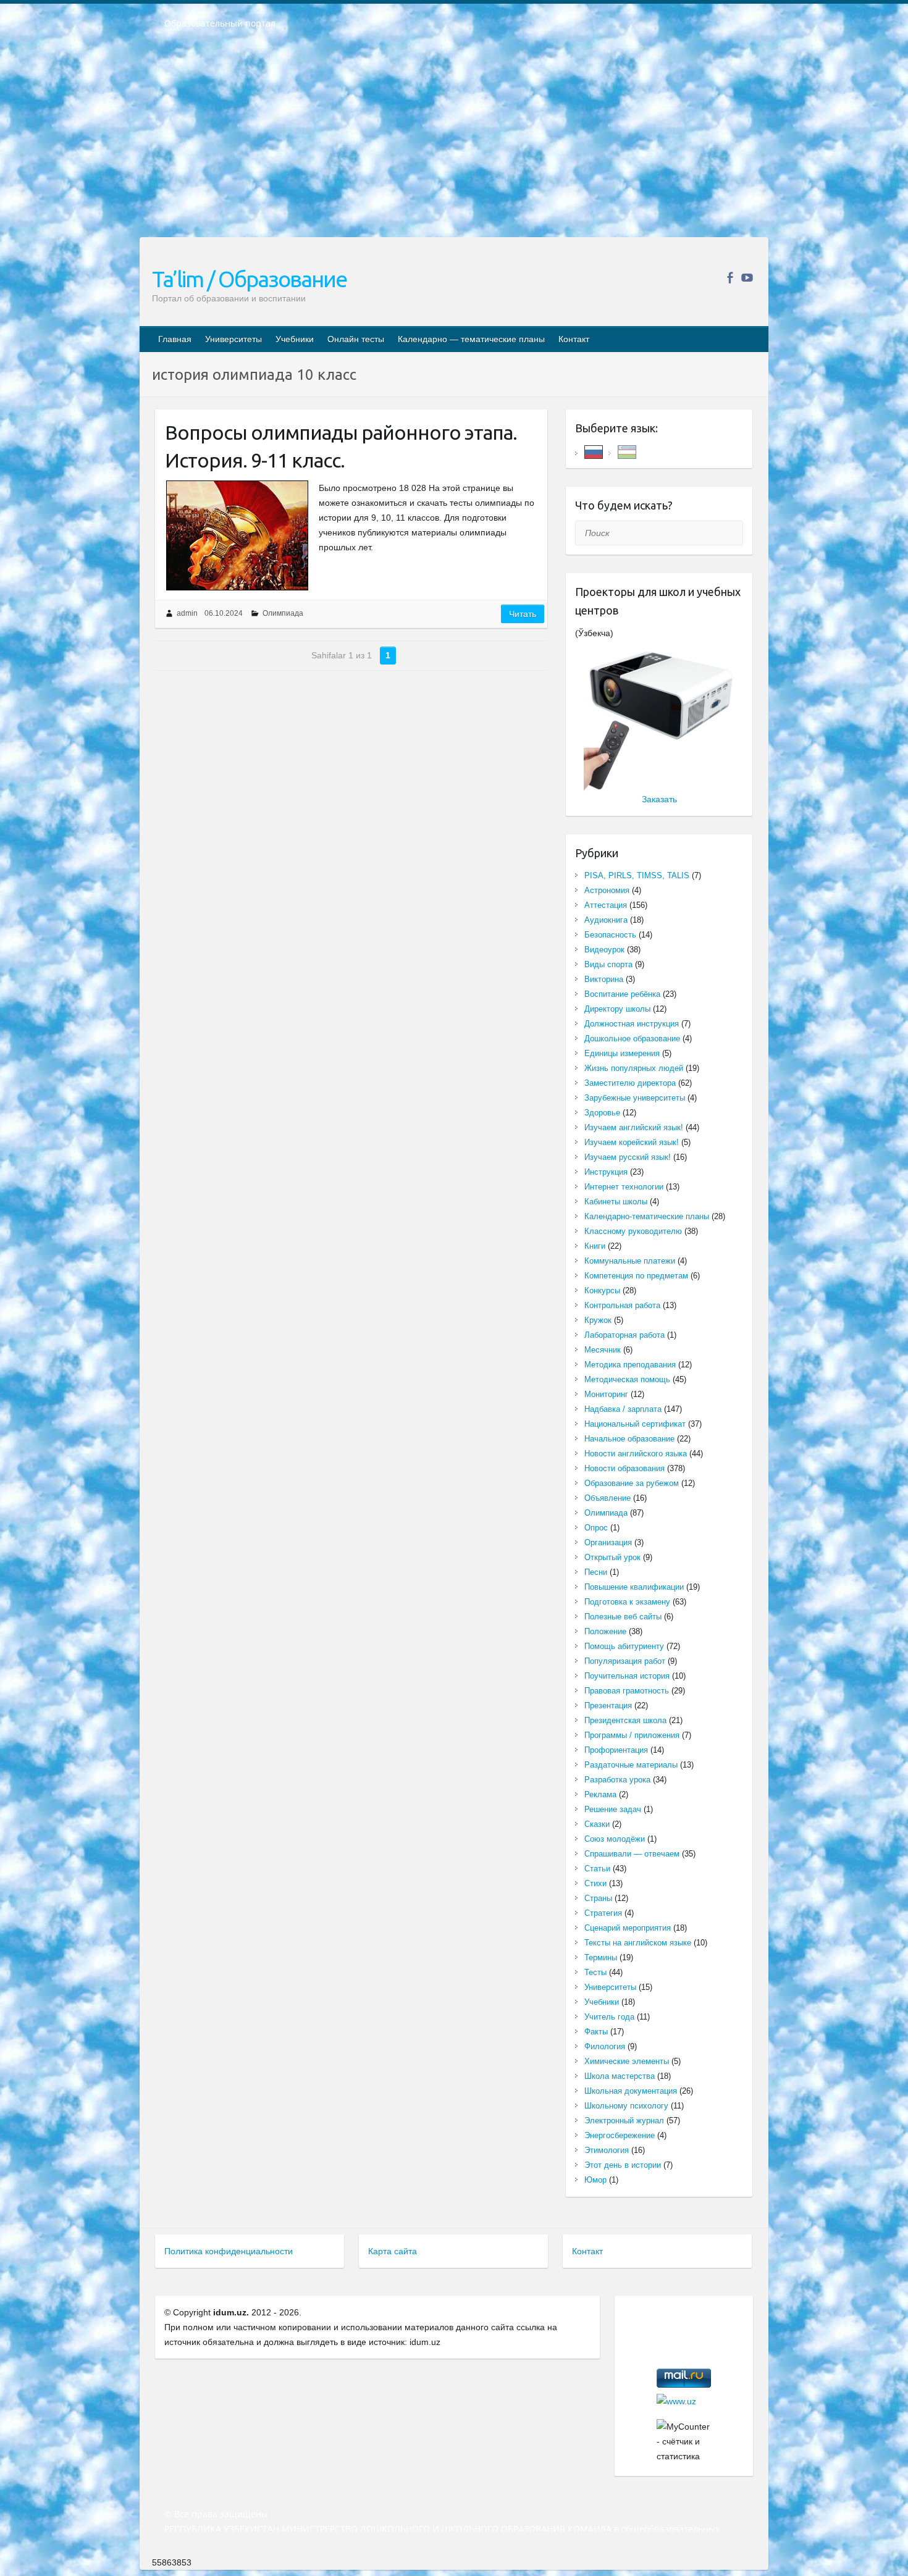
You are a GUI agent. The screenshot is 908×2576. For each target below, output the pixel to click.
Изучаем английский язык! (634, 1127)
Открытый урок (612, 1557)
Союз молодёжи (615, 1839)
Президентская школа (625, 1720)
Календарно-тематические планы (647, 1216)
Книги (595, 1246)
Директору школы (617, 1009)
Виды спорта (608, 964)
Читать (523, 614)
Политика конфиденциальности (229, 2251)
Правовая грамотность (627, 1691)
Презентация (608, 1705)
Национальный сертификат (635, 1424)
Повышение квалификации (634, 1587)
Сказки (597, 1824)
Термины (601, 1957)
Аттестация (606, 905)
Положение (605, 1631)
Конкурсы (602, 1290)
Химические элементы (627, 2061)
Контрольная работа (622, 1305)
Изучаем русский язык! (628, 1157)
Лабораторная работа (624, 1335)
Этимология (607, 2150)
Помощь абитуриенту (624, 1646)
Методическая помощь (627, 1379)
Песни (596, 1572)
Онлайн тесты (356, 339)
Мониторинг (606, 1394)
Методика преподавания (630, 1365)
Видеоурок (604, 950)
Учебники (295, 339)
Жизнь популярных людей (634, 1068)
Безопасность (610, 935)
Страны (598, 1898)
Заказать (659, 799)
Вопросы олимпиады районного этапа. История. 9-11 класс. (341, 446)
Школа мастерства (620, 2076)
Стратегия (603, 1913)
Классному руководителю (633, 1231)
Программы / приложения (632, 1735)
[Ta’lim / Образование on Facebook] (730, 278)
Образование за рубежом (632, 1483)
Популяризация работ (625, 1661)
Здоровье (602, 1113)
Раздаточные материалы (631, 1765)
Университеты (233, 339)
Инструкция (606, 1172)
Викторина (604, 979)
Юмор (595, 2180)
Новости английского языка (636, 1454)
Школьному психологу (626, 2106)
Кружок (598, 1320)
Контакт (574, 339)
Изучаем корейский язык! (632, 1142)
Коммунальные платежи (630, 1261)
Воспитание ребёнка (622, 994)
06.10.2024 (224, 613)
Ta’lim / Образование (249, 279)
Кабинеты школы (616, 1202)
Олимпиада (283, 613)
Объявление (607, 1498)
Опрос (596, 1528)
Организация (608, 1542)
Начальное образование (629, 1439)
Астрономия (607, 890)
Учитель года (609, 2017)
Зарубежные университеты (635, 1098)
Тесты (595, 1972)
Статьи (597, 1869)
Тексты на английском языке (638, 1943)
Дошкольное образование (632, 1038)
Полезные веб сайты (623, 1617)
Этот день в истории (623, 2165)
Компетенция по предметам (636, 1276)
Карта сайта (393, 2251)
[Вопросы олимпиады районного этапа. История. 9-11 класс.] (237, 535)
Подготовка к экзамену (627, 1602)
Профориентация (616, 1750)
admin (187, 613)
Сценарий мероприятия (628, 1928)
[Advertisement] (454, 141)
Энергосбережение (620, 2135)
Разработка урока (617, 1780)
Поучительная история (627, 1676)
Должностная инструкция (632, 1024)
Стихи (595, 1883)
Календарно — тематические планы (471, 339)
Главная (175, 339)
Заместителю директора (630, 1083)
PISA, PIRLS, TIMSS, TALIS (637, 875)
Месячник (603, 1350)
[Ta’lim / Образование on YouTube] (747, 278)
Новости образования (624, 1468)
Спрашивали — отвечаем (632, 1854)
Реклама (600, 1794)
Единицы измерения (622, 1053)
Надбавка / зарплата (623, 1409)
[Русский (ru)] (594, 451)
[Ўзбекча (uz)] (627, 451)
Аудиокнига (606, 920)
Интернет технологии (624, 1187)
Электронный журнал (624, 2121)
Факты (596, 2032)
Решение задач (613, 1809)
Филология (605, 2046)
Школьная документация (631, 2091)
